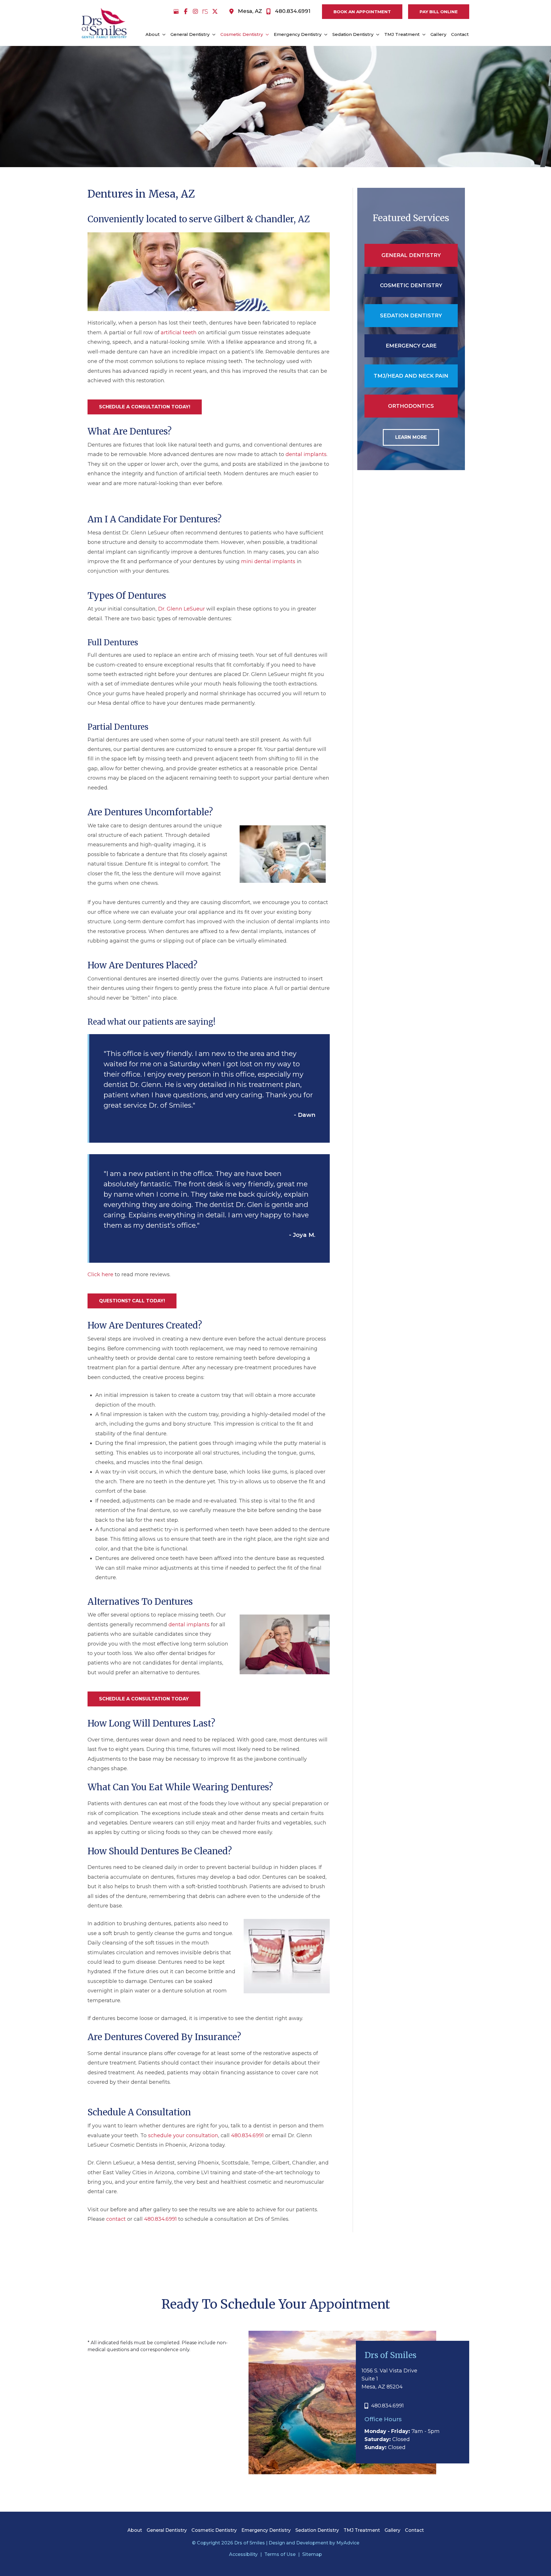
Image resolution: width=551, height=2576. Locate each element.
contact (116, 2219)
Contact (414, 2530)
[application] (163, 34)
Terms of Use (280, 2554)
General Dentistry (167, 2530)
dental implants (306, 455)
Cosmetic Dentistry (214, 2530)
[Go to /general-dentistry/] (411, 255)
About (135, 2530)
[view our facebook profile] (186, 11)
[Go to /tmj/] (411, 376)
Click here (100, 1275)
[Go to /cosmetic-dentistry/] (411, 285)
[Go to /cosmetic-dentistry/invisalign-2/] (411, 406)
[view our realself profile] (205, 11)
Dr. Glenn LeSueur (182, 609)
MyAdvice (347, 2543)
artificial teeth (179, 333)
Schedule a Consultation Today (144, 1699)
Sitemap (312, 2554)
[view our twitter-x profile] (215, 11)
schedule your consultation (183, 2135)
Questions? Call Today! (132, 1301)
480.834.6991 (247, 2135)
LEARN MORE (411, 437)
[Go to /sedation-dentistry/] (411, 316)
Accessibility (243, 2554)
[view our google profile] (176, 11)
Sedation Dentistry (317, 2530)
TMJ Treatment (362, 2530)
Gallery (392, 2530)
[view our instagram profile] (195, 11)
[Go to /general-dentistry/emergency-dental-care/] (411, 346)
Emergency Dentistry (266, 2530)
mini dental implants (268, 561)
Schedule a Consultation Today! (145, 407)
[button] (359, 12)
